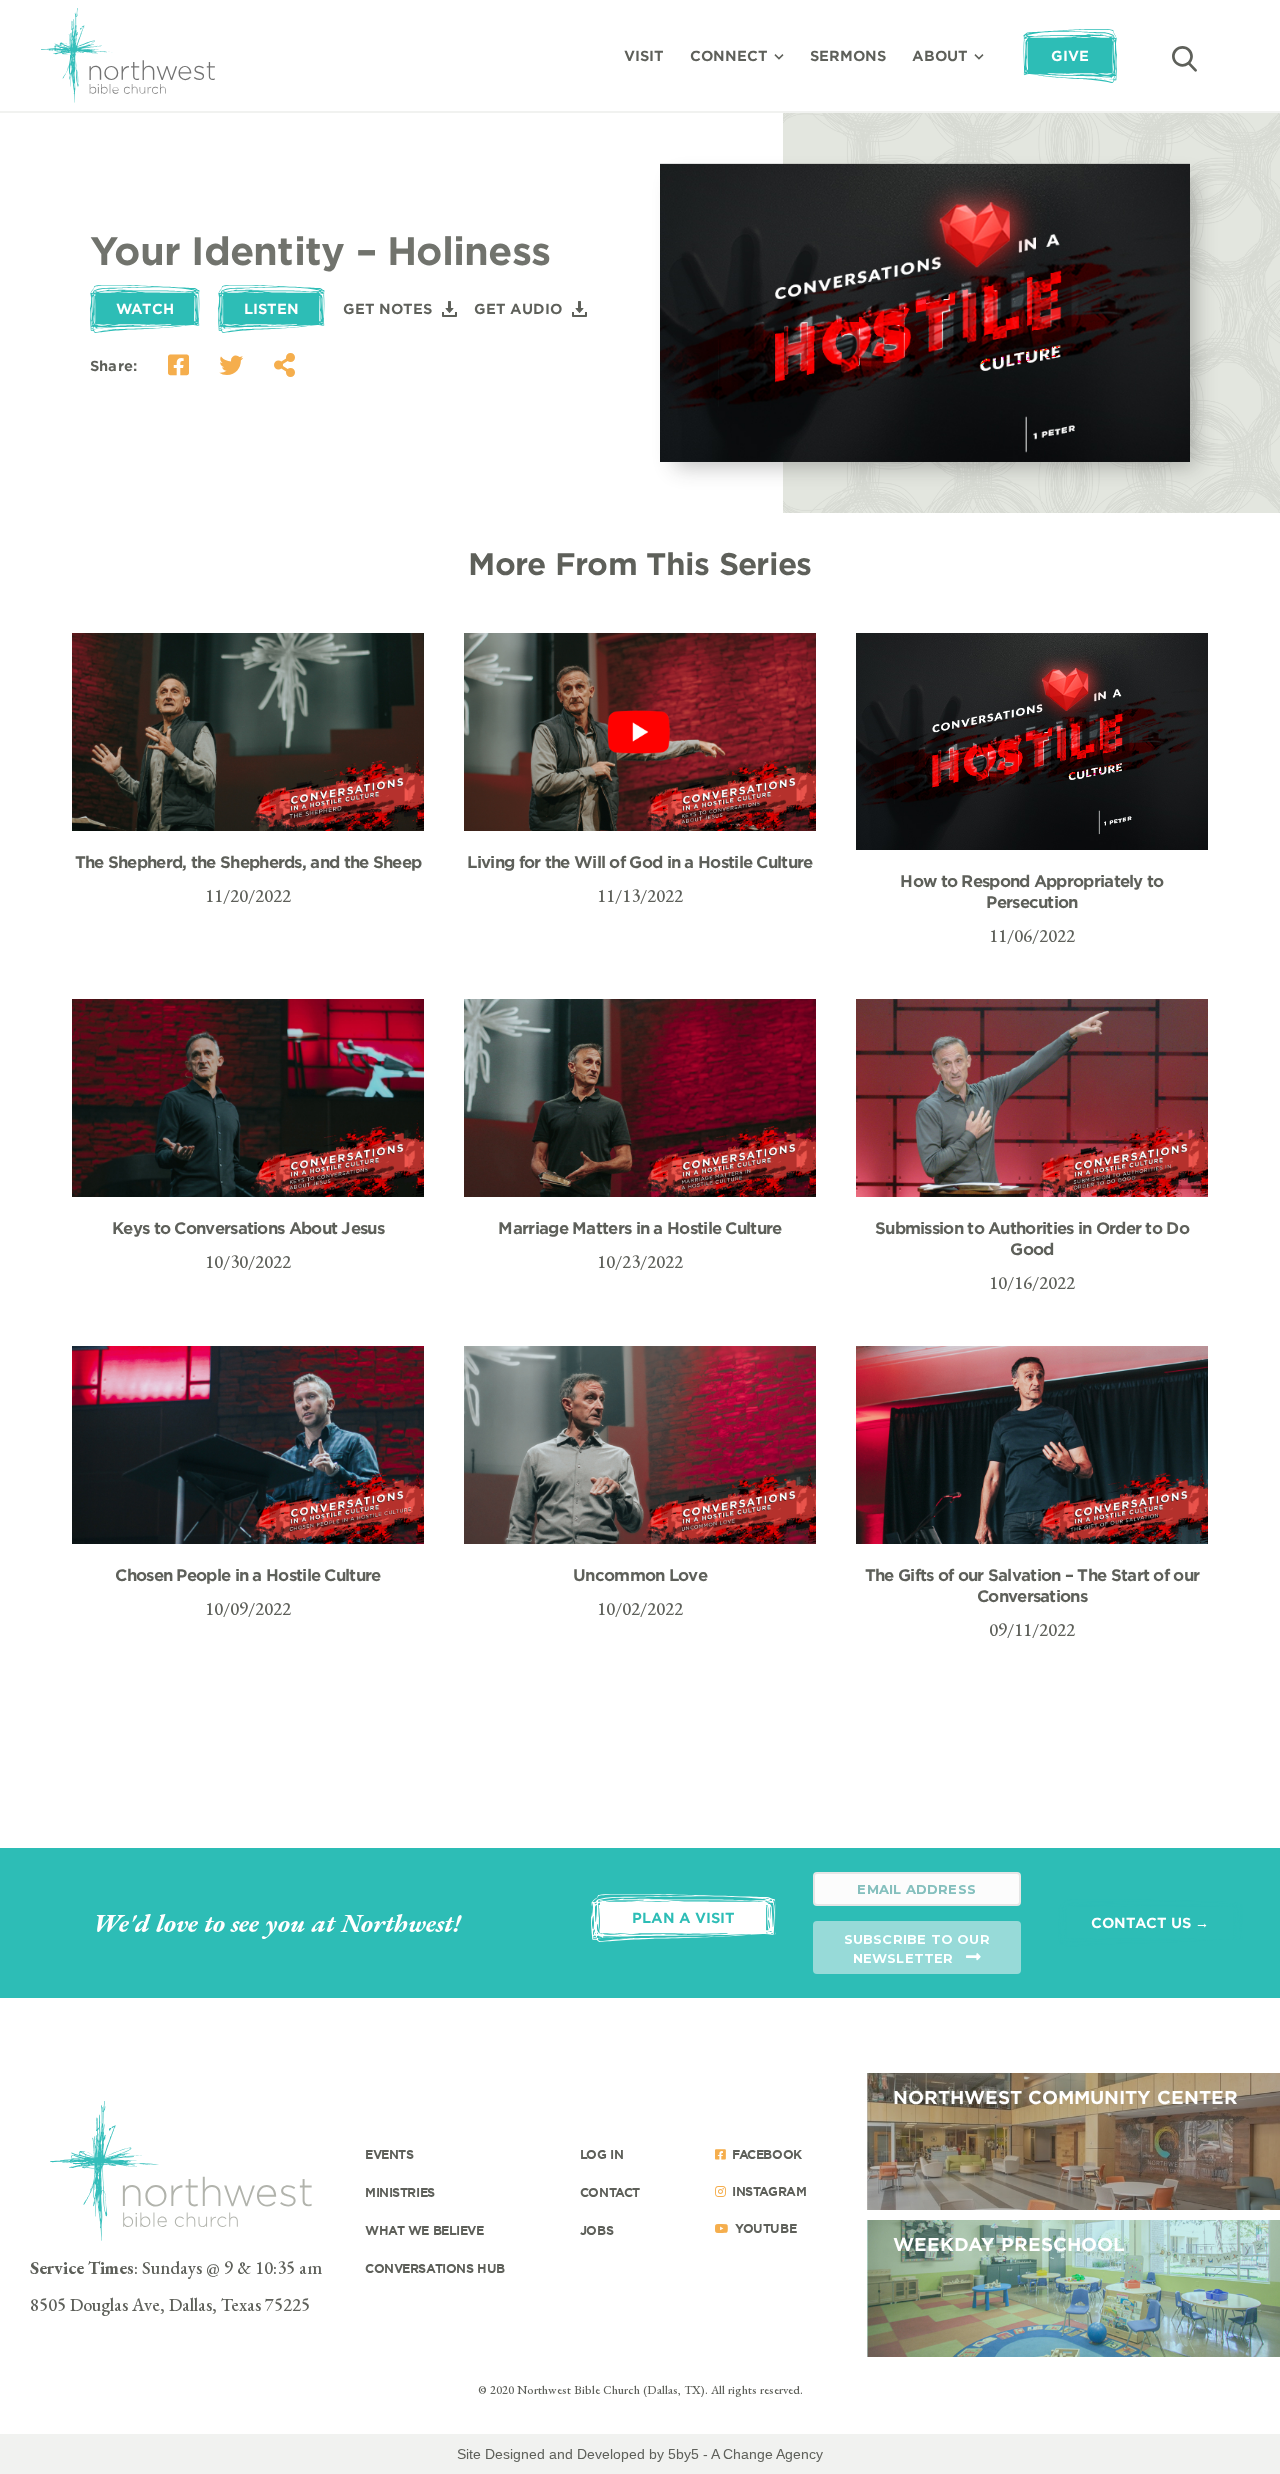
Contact (610, 2192)
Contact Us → (1150, 1922)
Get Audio (518, 308)
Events (389, 2154)
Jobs (596, 2230)
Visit (644, 55)
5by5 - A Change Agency (745, 2454)
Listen (271, 308)
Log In (601, 2154)
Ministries (400, 2192)
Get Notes (387, 308)
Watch (145, 308)
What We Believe (424, 2230)
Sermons (848, 55)
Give (1070, 55)
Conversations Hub (435, 2268)
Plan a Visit (683, 1917)
